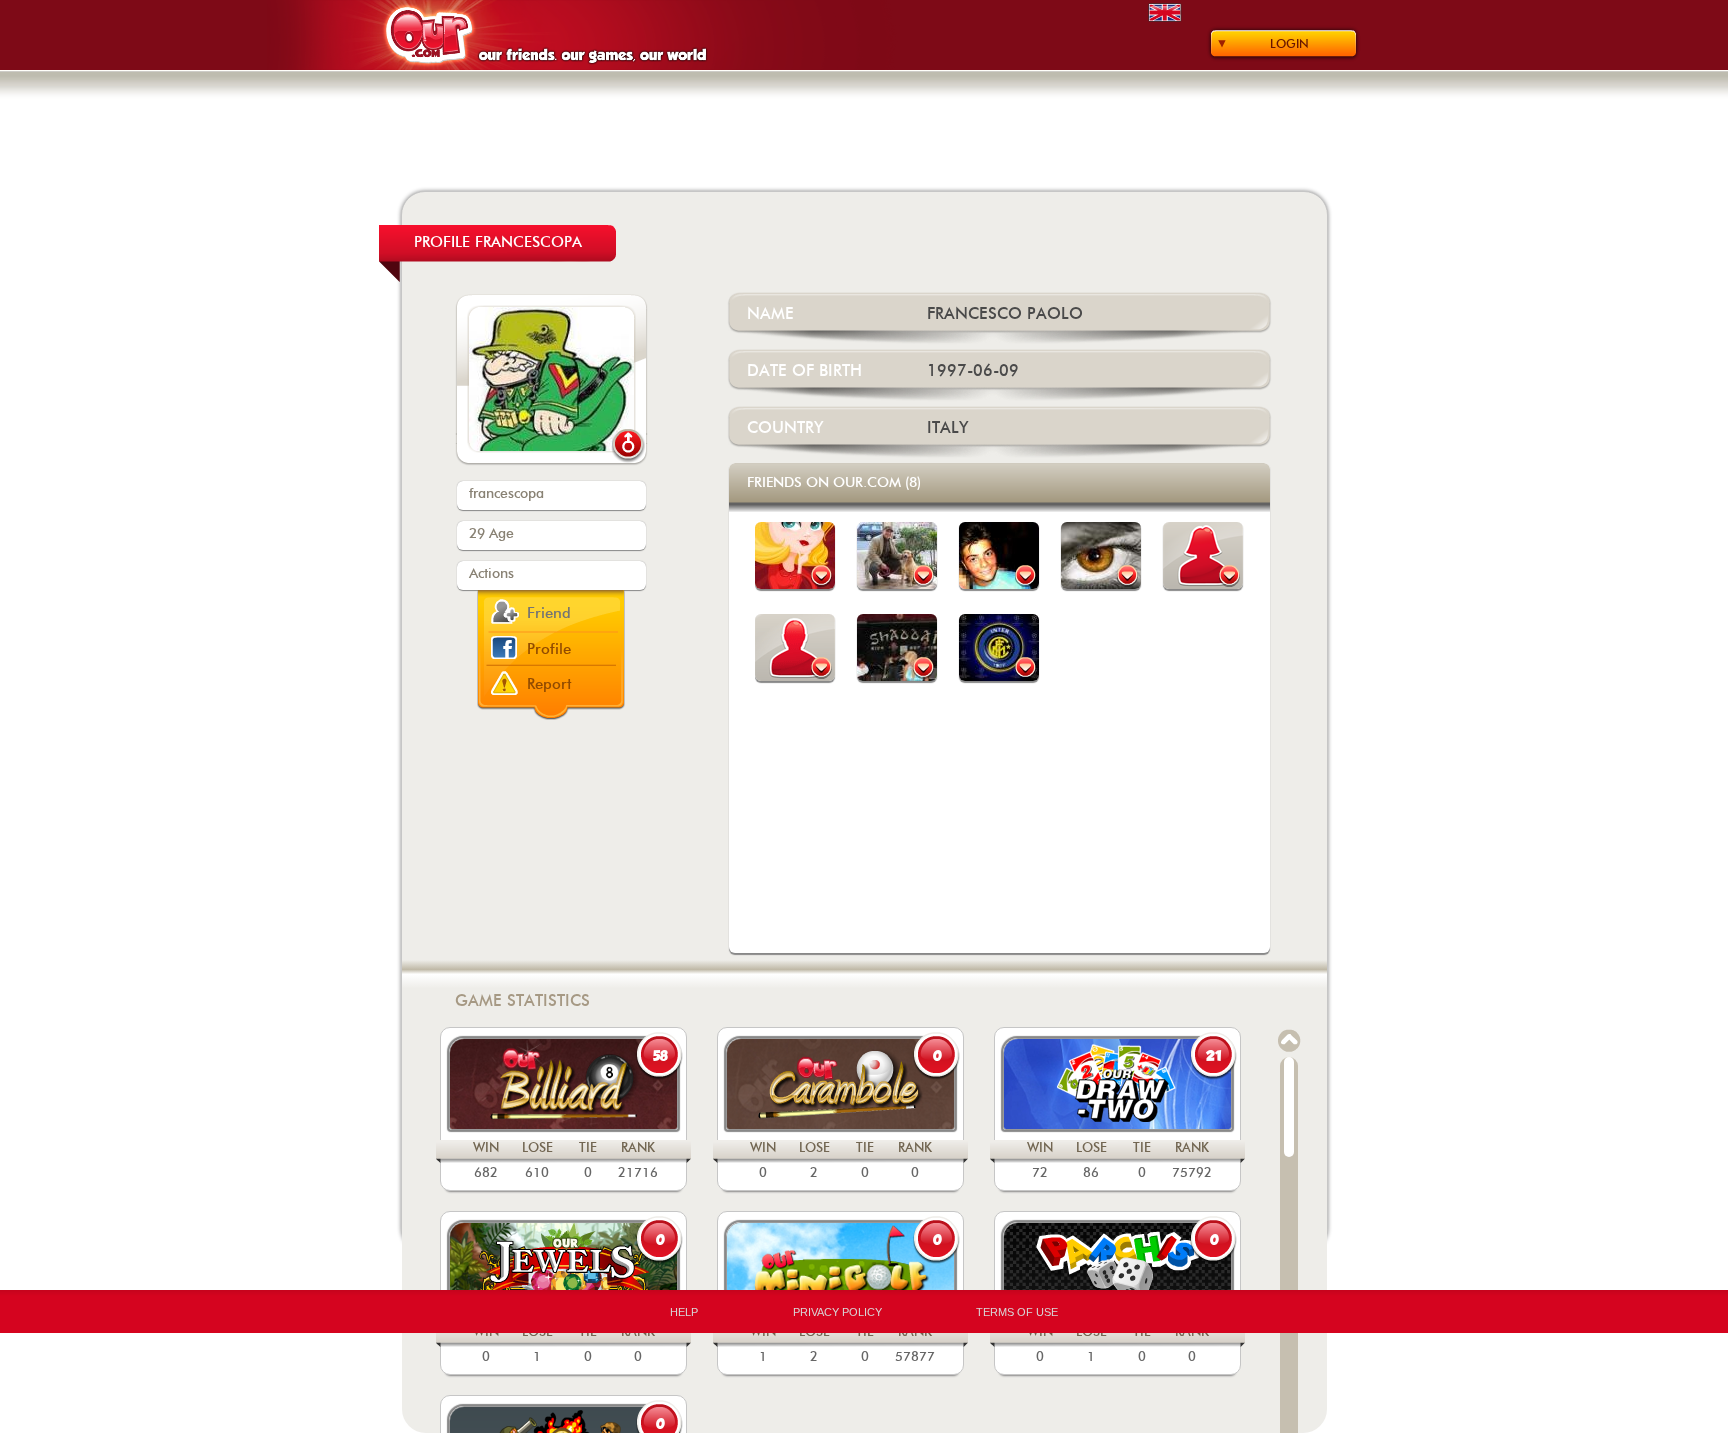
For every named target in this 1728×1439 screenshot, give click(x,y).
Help (684, 1312)
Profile (549, 649)
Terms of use (1017, 1312)
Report (549, 684)
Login (1289, 44)
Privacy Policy (837, 1312)
